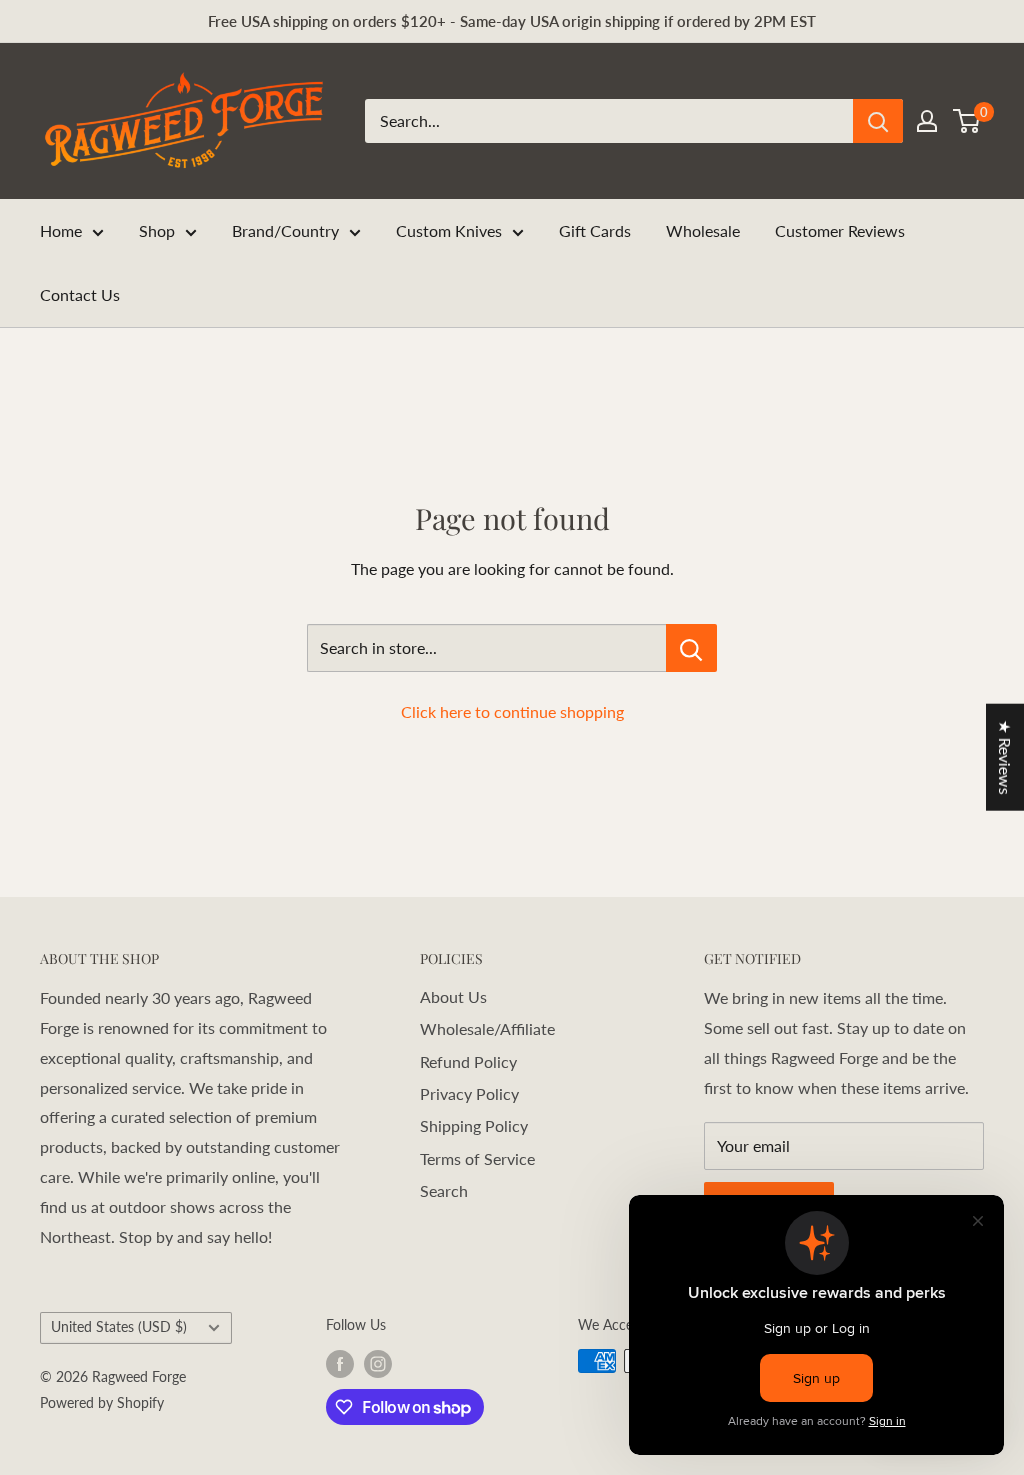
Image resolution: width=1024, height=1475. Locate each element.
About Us (453, 996)
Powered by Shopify (102, 1402)
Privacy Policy (469, 1093)
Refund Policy (468, 1061)
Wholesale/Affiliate (487, 1028)
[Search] (878, 121)
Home (61, 230)
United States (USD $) (119, 1327)
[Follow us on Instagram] (378, 1363)
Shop (157, 230)
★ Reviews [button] (1005, 756)
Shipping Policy (474, 1125)
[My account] (927, 121)
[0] (967, 121)
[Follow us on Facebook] (340, 1363)
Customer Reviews (840, 230)
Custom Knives (449, 230)
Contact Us (80, 294)
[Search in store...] (691, 648)
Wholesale (703, 230)
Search (444, 1190)
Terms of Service (477, 1158)
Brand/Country (285, 230)
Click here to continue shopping (512, 711)
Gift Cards (595, 230)
